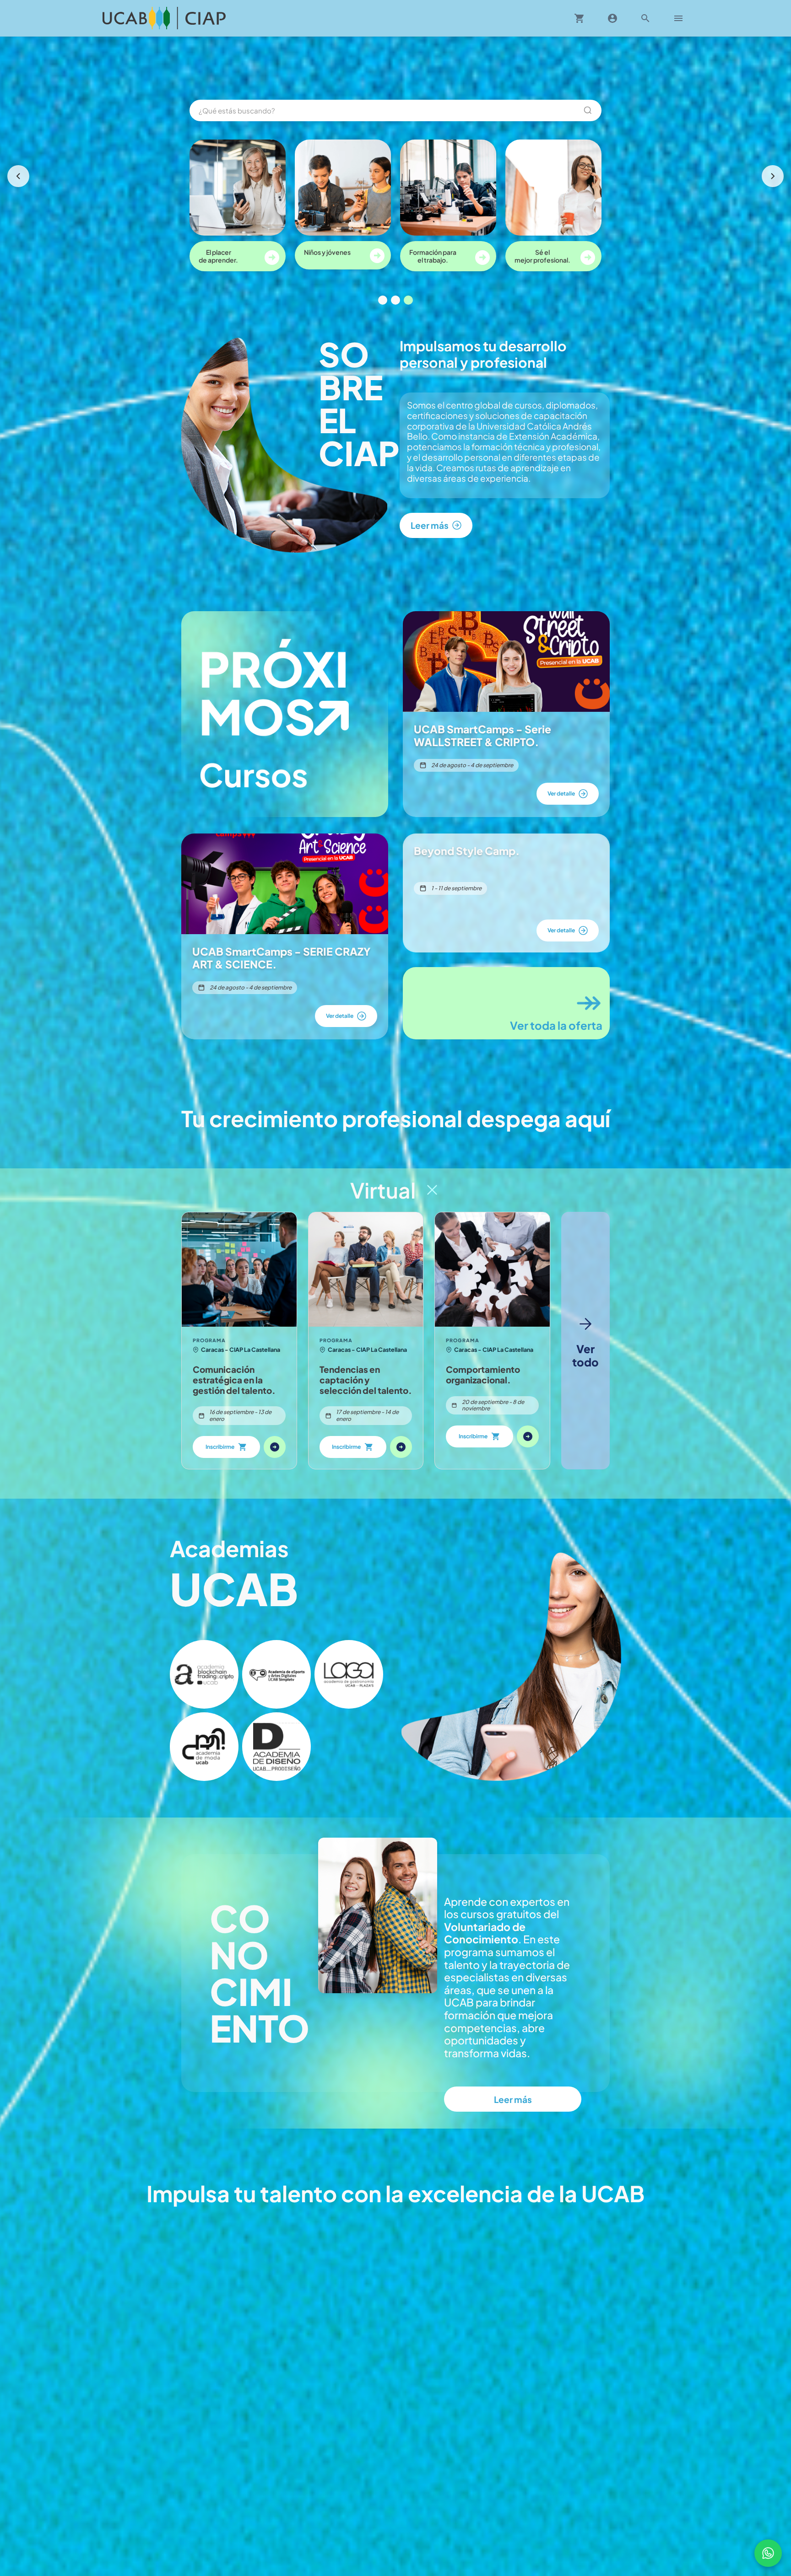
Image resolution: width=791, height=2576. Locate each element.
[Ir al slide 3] (408, 300)
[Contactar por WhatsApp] (768, 2553)
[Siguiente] (773, 176)
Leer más (513, 2099)
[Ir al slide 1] (383, 300)
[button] (204, 1674)
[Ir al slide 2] (395, 300)
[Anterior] (18, 176)
